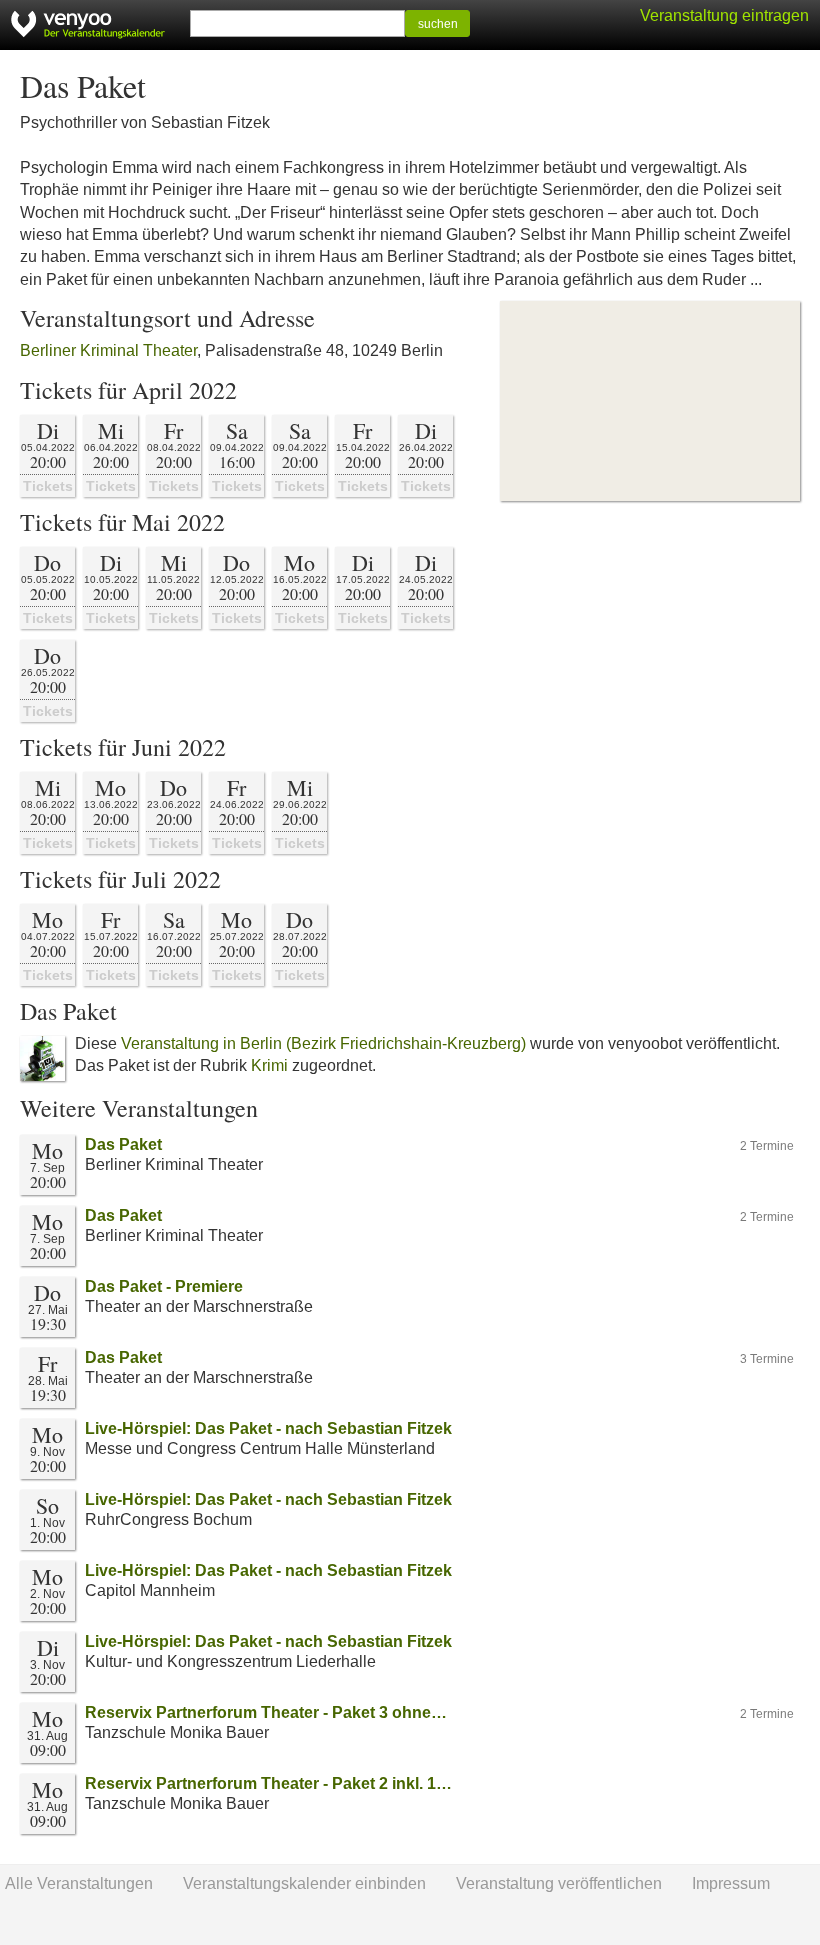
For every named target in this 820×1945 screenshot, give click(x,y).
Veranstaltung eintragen (724, 15)
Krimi (269, 1065)
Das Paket (123, 1144)
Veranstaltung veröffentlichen (559, 1883)
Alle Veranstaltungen (79, 1883)
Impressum (731, 1883)
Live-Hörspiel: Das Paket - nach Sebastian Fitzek (268, 1428)
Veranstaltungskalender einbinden (304, 1883)
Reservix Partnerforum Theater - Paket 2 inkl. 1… (268, 1783)
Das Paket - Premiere (164, 1286)
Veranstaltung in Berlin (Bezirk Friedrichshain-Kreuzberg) (323, 1043)
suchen (438, 24)
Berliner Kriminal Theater (108, 350)
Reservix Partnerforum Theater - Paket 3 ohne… (266, 1712)
